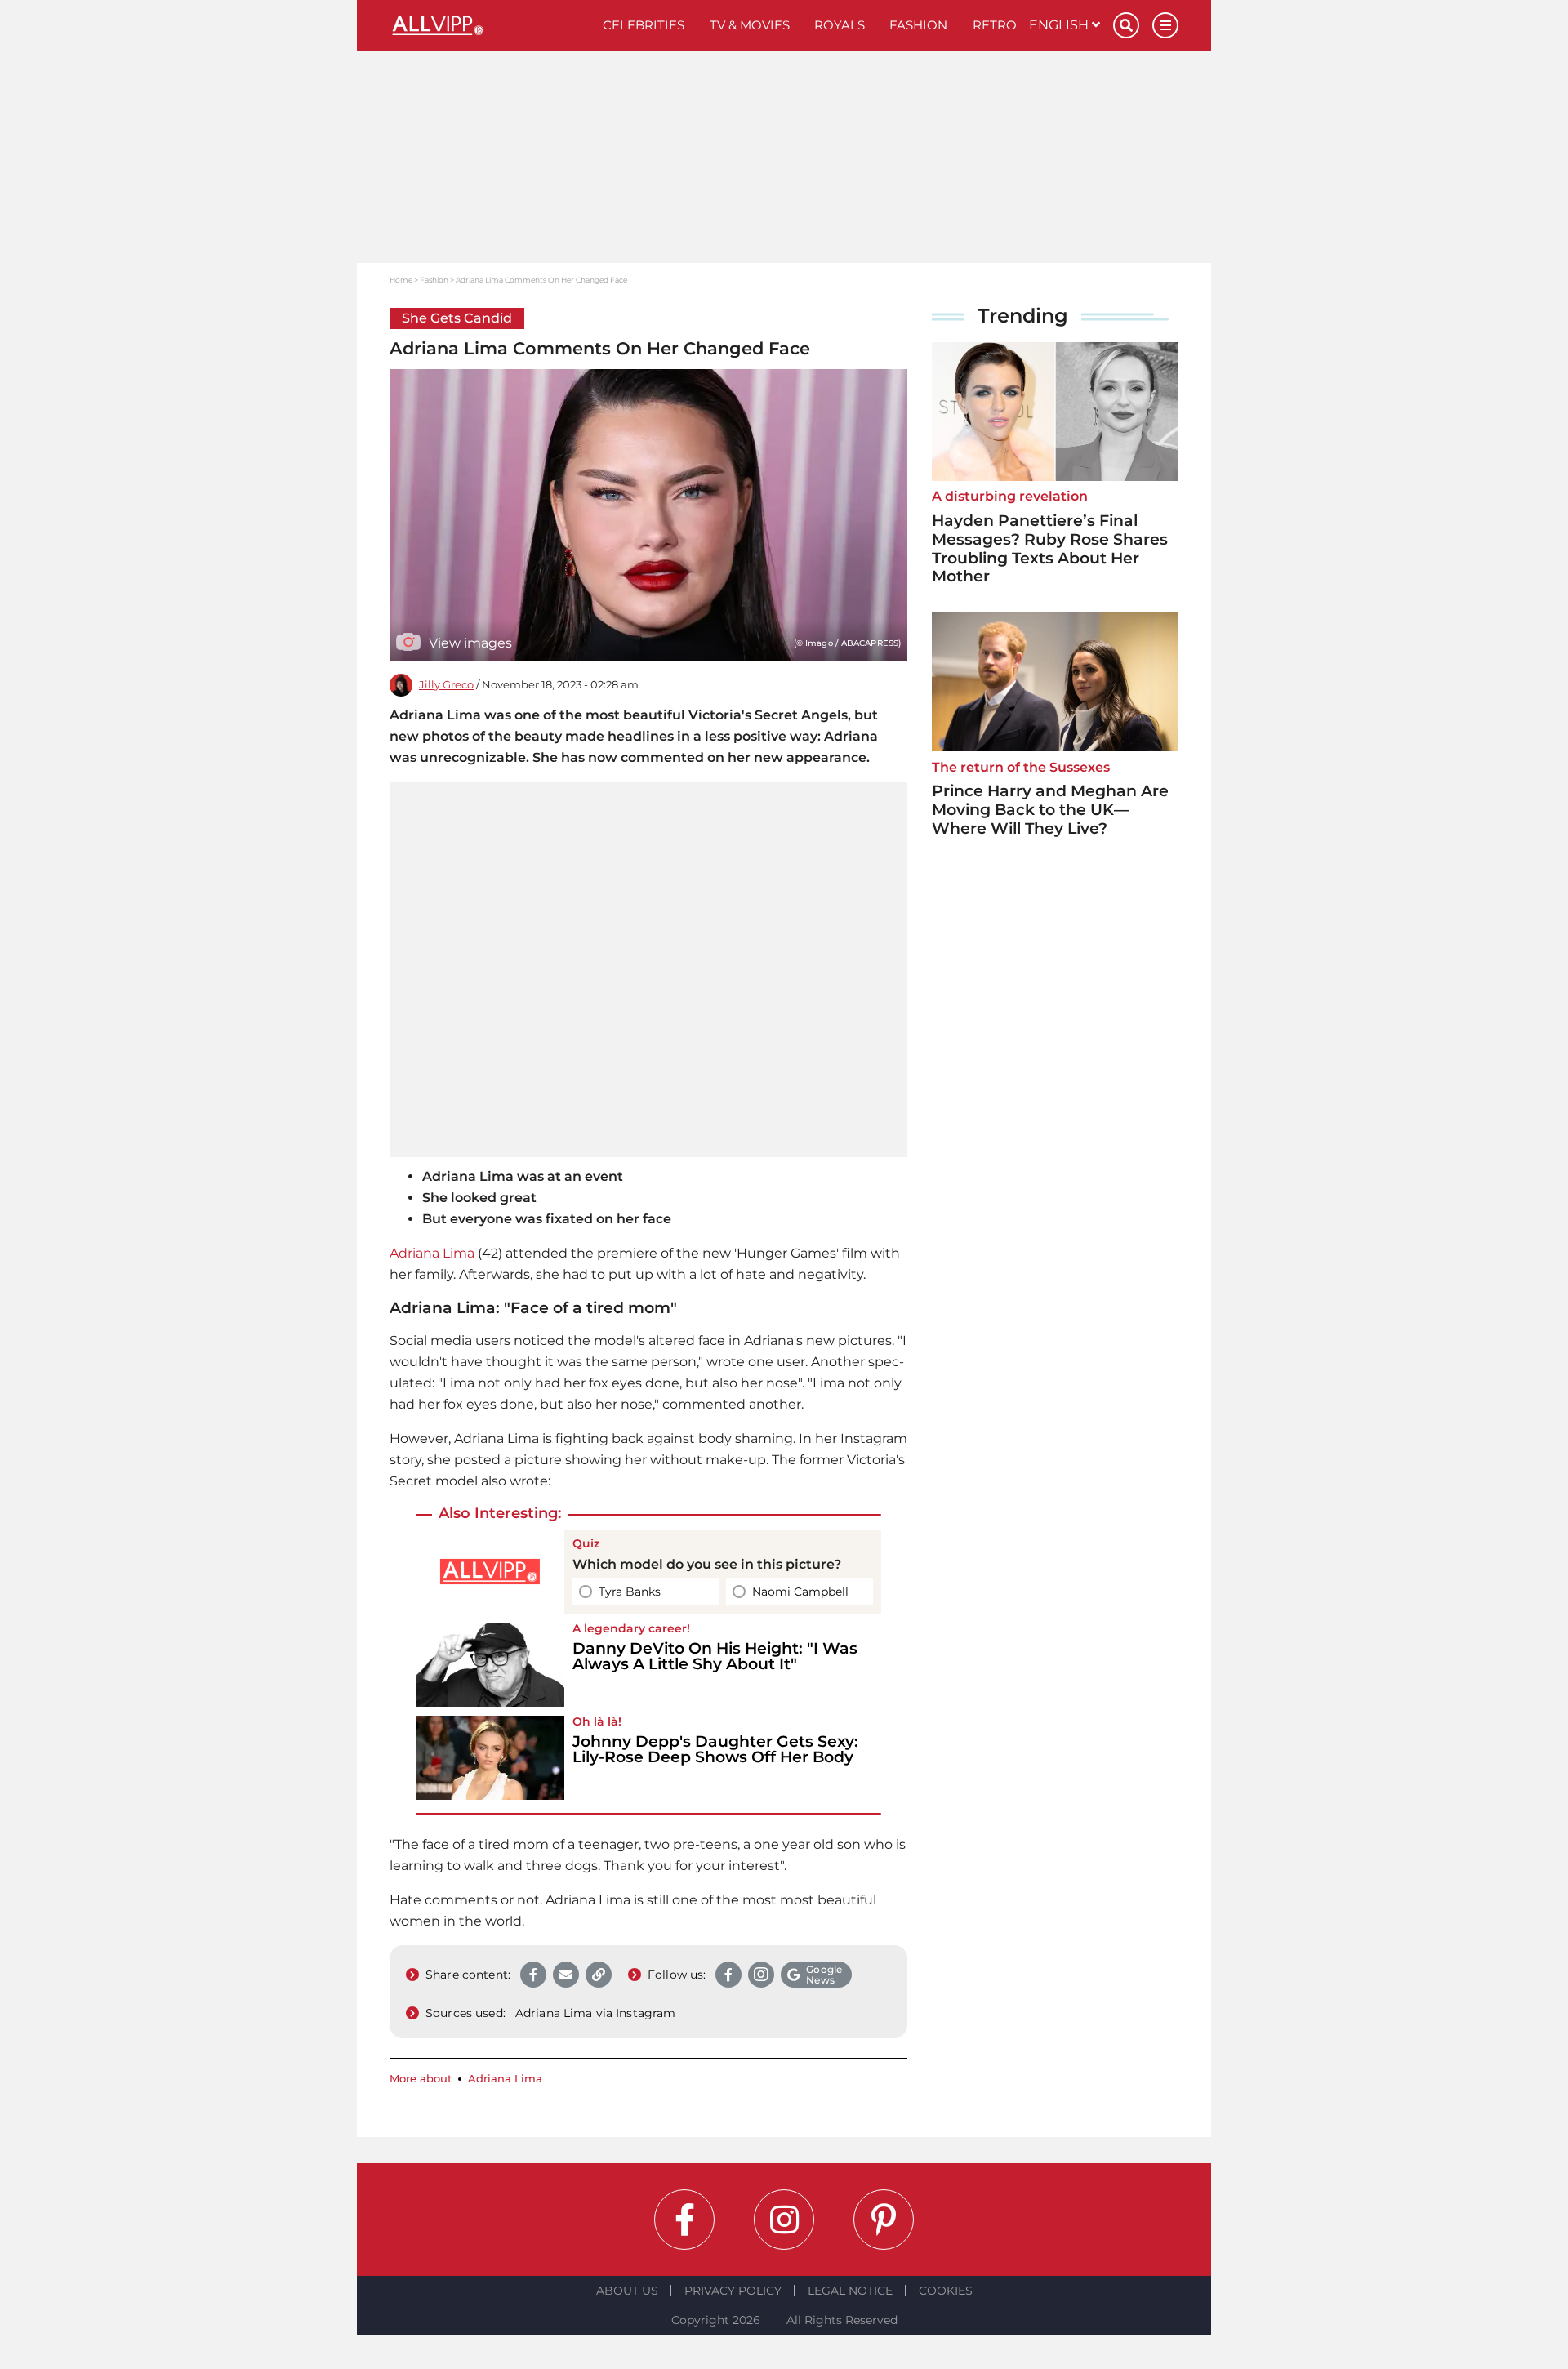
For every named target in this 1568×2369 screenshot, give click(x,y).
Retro (995, 25)
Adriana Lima (432, 1253)
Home (401, 280)
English (1060, 25)
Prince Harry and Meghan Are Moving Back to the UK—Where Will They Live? (1050, 810)
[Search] (1126, 25)
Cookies (946, 2291)
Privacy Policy (733, 2291)
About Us (627, 2291)
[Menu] (1165, 25)
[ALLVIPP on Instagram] (784, 2220)
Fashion (918, 25)
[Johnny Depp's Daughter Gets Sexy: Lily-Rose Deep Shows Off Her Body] (490, 1758)
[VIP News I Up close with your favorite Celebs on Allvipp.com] (490, 25)
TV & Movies (750, 25)
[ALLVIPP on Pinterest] (884, 2220)
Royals (840, 25)
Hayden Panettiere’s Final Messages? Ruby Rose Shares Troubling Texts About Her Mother (1050, 548)
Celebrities (644, 25)
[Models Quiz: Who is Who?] (490, 1572)
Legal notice (850, 2291)
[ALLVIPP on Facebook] (684, 2220)
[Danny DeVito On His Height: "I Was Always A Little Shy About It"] (490, 1665)
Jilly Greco (446, 685)
